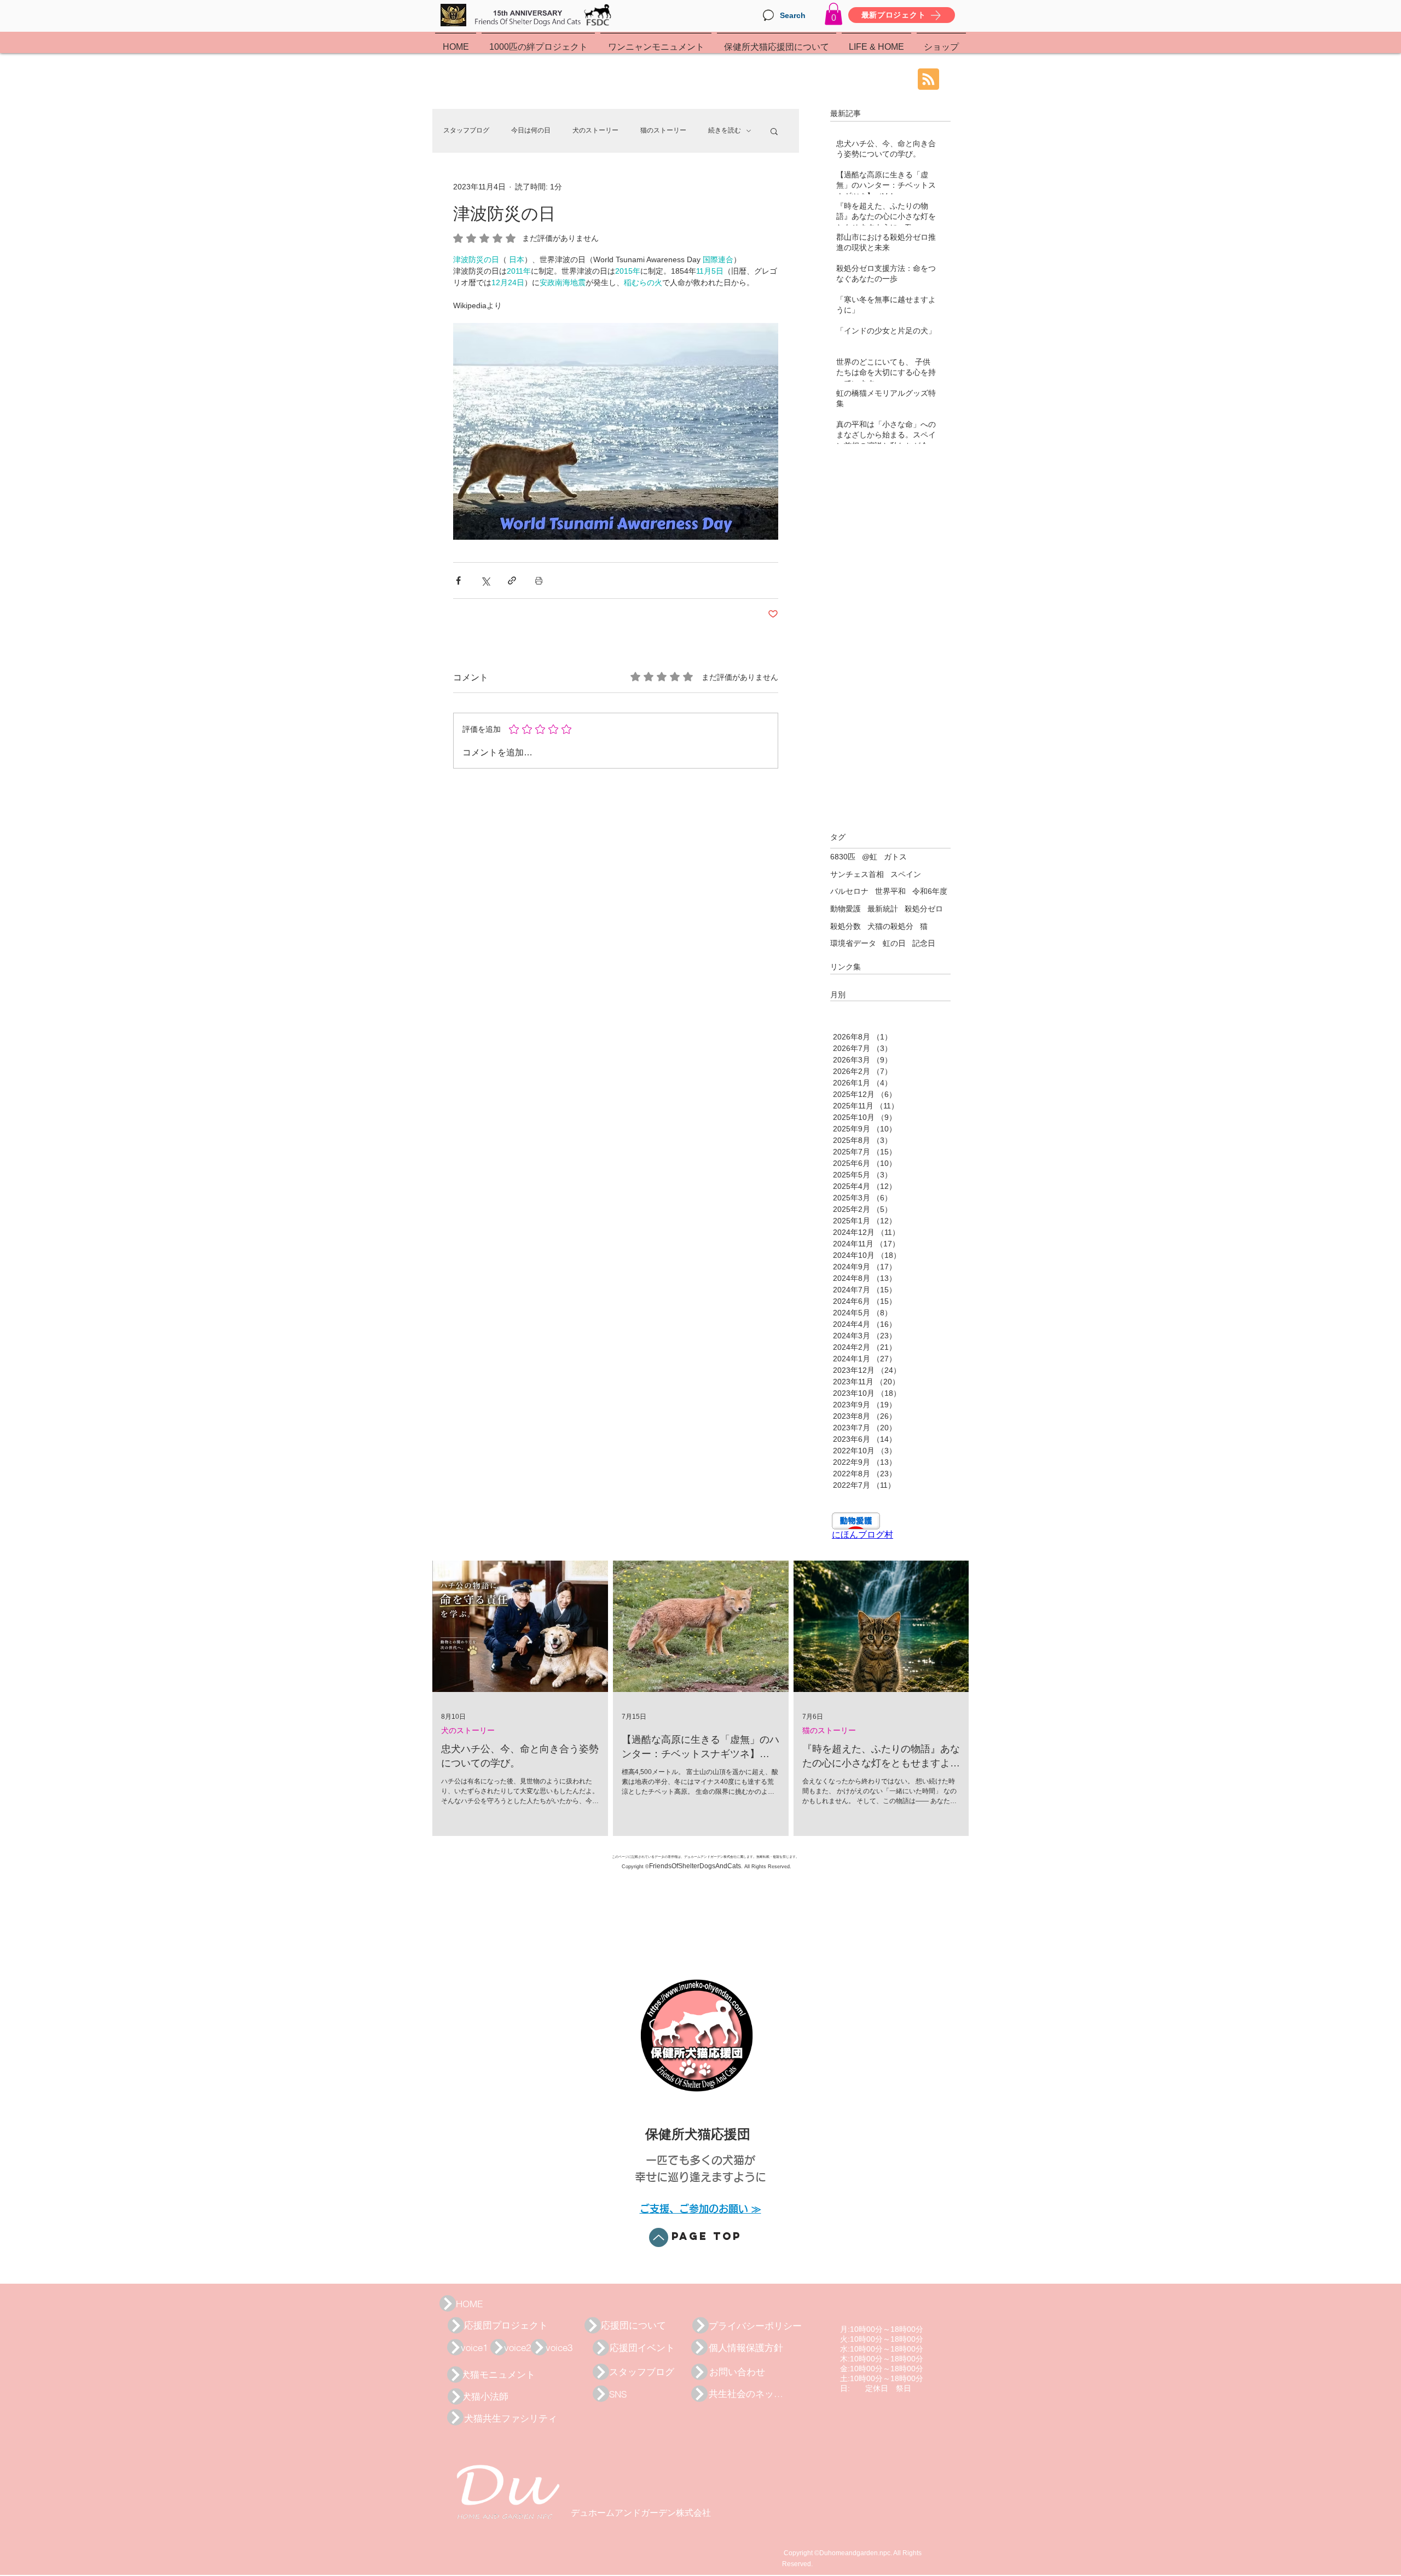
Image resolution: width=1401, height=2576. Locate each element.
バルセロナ (849, 891)
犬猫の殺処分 (890, 926)
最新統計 (883, 909)
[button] (833, 14)
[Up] (659, 2237)
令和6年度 (930, 891)
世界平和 (890, 891)
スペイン (906, 874)
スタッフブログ (466, 130)
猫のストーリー (663, 130)
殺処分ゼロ (924, 909)
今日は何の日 (531, 130)
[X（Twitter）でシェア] (485, 581)
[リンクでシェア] (512, 581)
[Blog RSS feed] (928, 80)
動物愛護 (846, 909)
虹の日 (894, 943)
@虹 (870, 857)
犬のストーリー (595, 130)
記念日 (924, 943)
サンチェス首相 (857, 874)
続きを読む (725, 130)
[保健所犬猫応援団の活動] (448, 2303)
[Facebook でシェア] (458, 581)
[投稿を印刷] (539, 581)
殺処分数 (846, 926)
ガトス (895, 857)
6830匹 (843, 857)
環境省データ (853, 943)
